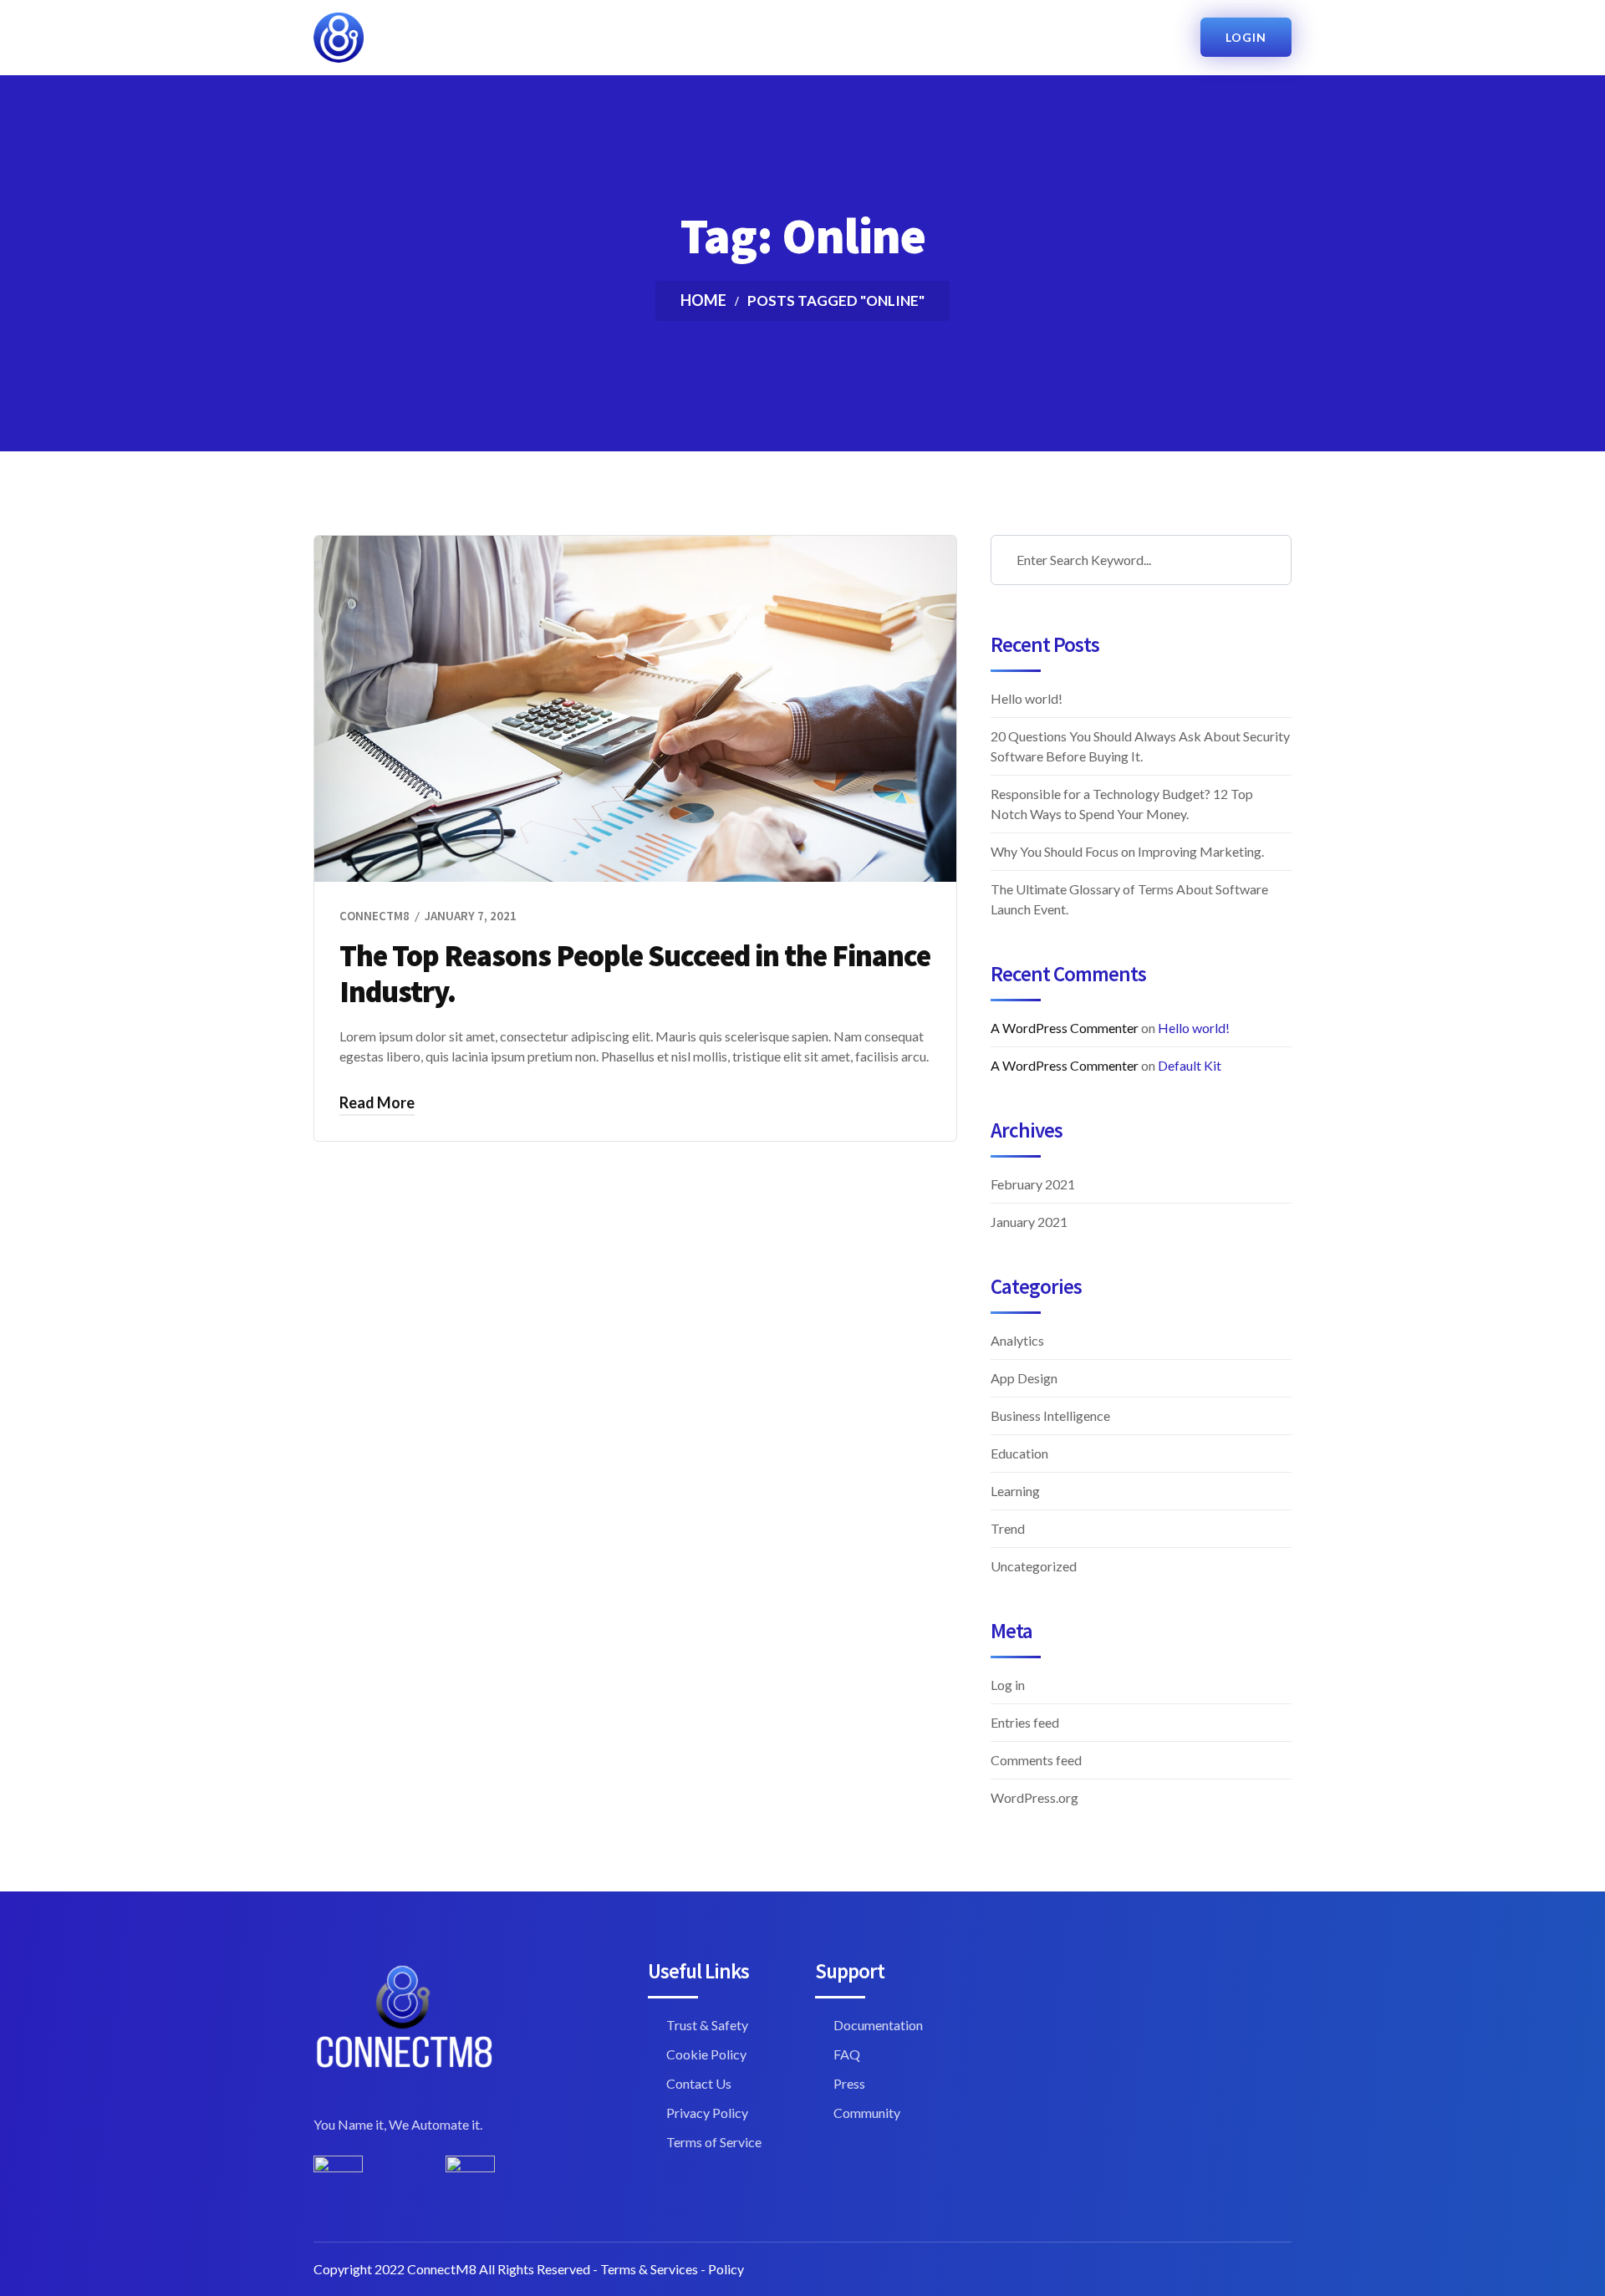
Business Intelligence (1050, 1415)
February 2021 (1033, 1184)
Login (1246, 37)
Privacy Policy (707, 2113)
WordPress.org (1034, 1797)
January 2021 (1029, 1222)
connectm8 (374, 916)
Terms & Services (649, 2269)
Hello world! (1027, 698)
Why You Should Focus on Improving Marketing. (1127, 851)
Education (1019, 1453)
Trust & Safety (707, 2025)
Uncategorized (1034, 1566)
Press (849, 2083)
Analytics (1017, 1340)
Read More (377, 1102)
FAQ (847, 2054)
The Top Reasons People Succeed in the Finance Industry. (635, 974)
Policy (726, 2269)
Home (703, 300)
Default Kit (1190, 1065)
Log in (1008, 1685)
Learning (1015, 1491)
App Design (1024, 1378)
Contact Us (699, 2083)
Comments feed (1036, 1760)
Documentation (878, 2025)
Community (867, 2113)
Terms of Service (714, 2142)
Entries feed (1025, 1722)
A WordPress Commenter (1065, 1028)
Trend (1008, 1528)
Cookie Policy (706, 2054)
